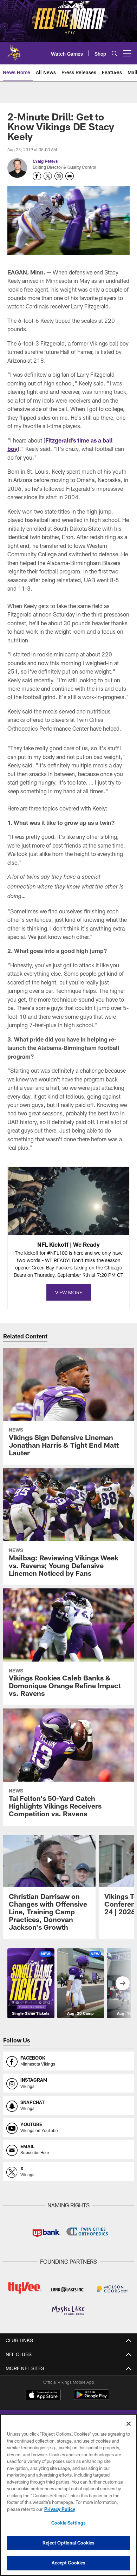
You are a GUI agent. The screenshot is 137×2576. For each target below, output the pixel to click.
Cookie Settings (68, 2523)
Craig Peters (45, 161)
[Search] (115, 53)
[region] (68, 2495)
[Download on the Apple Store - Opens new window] (43, 2396)
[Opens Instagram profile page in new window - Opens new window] (59, 176)
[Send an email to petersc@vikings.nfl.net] (70, 176)
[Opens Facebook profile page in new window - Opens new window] (37, 176)
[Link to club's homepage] (14, 50)
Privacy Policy (60, 2509)
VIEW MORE (69, 1292)
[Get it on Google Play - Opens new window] (92, 2398)
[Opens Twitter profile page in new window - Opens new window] (48, 176)
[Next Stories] (123, 1983)
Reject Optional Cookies (69, 2543)
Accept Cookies (69, 2563)
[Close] (129, 2424)
